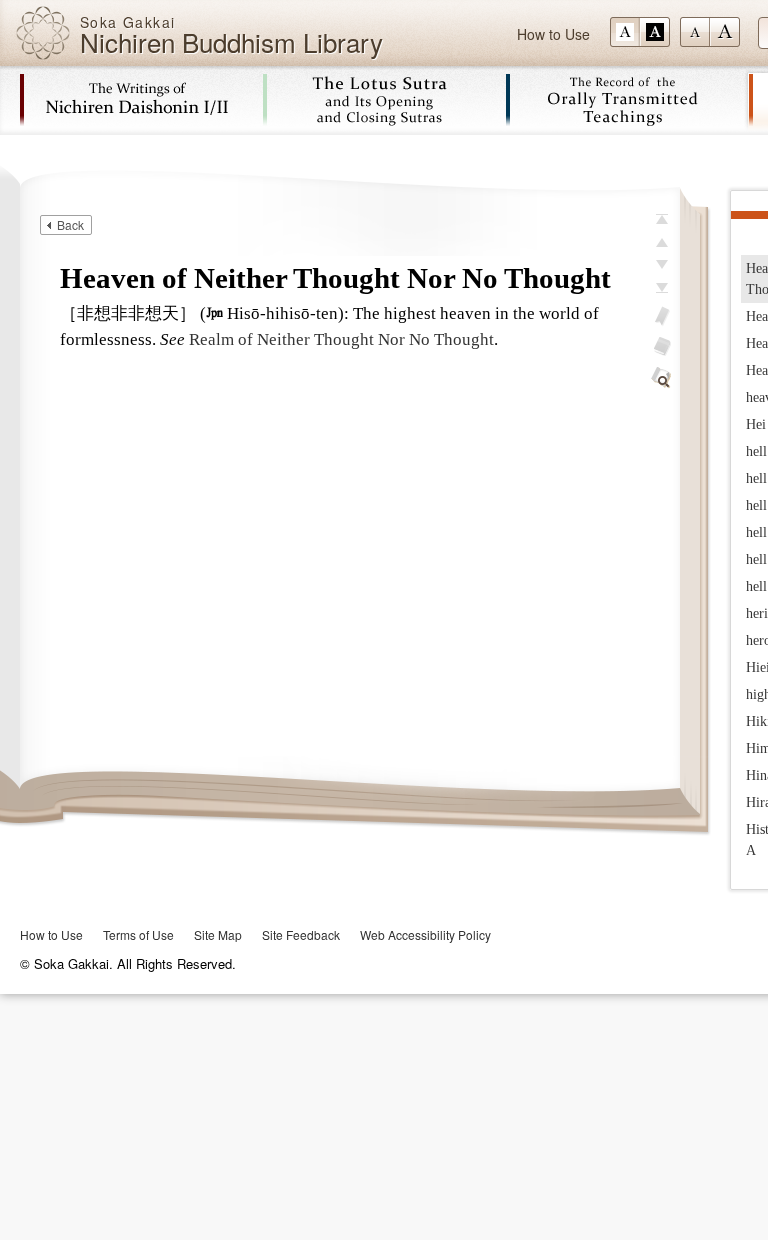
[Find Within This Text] (662, 378)
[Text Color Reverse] (655, 32)
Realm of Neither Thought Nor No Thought (341, 339)
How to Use (553, 34)
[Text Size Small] (695, 32)
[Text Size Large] (725, 32)
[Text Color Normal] (625, 32)
